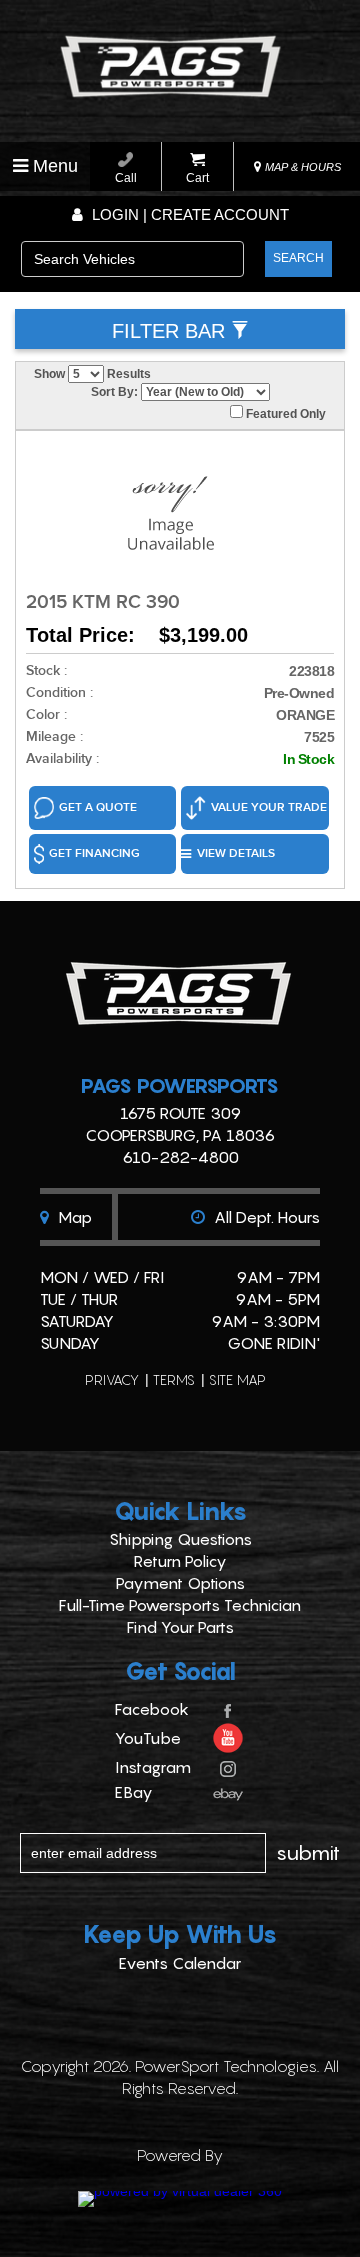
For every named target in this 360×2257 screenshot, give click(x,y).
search (298, 258)
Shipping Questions (180, 1539)
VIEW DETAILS (236, 853)
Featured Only (284, 414)
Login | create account (188, 214)
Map (73, 1217)
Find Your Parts (180, 1627)
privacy (112, 1379)
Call (126, 178)
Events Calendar (180, 1963)
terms (174, 1379)
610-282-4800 (180, 1157)
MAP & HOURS (301, 167)
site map (237, 1379)
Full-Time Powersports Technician (180, 1605)
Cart (197, 178)
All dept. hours (265, 1217)
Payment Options (180, 1583)
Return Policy (180, 1561)
